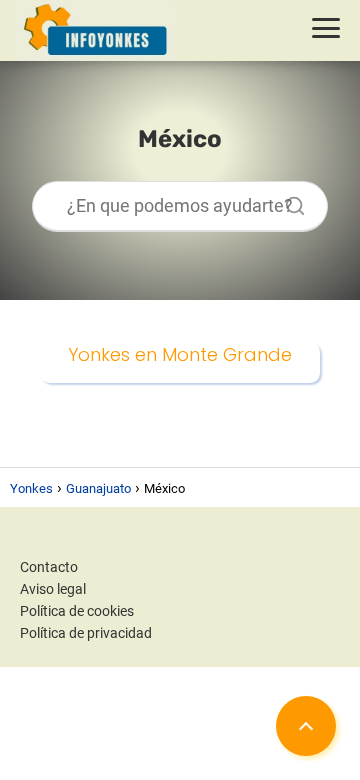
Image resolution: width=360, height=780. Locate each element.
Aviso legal (53, 589)
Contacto (49, 567)
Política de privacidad (86, 633)
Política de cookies (77, 611)
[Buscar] (288, 201)
